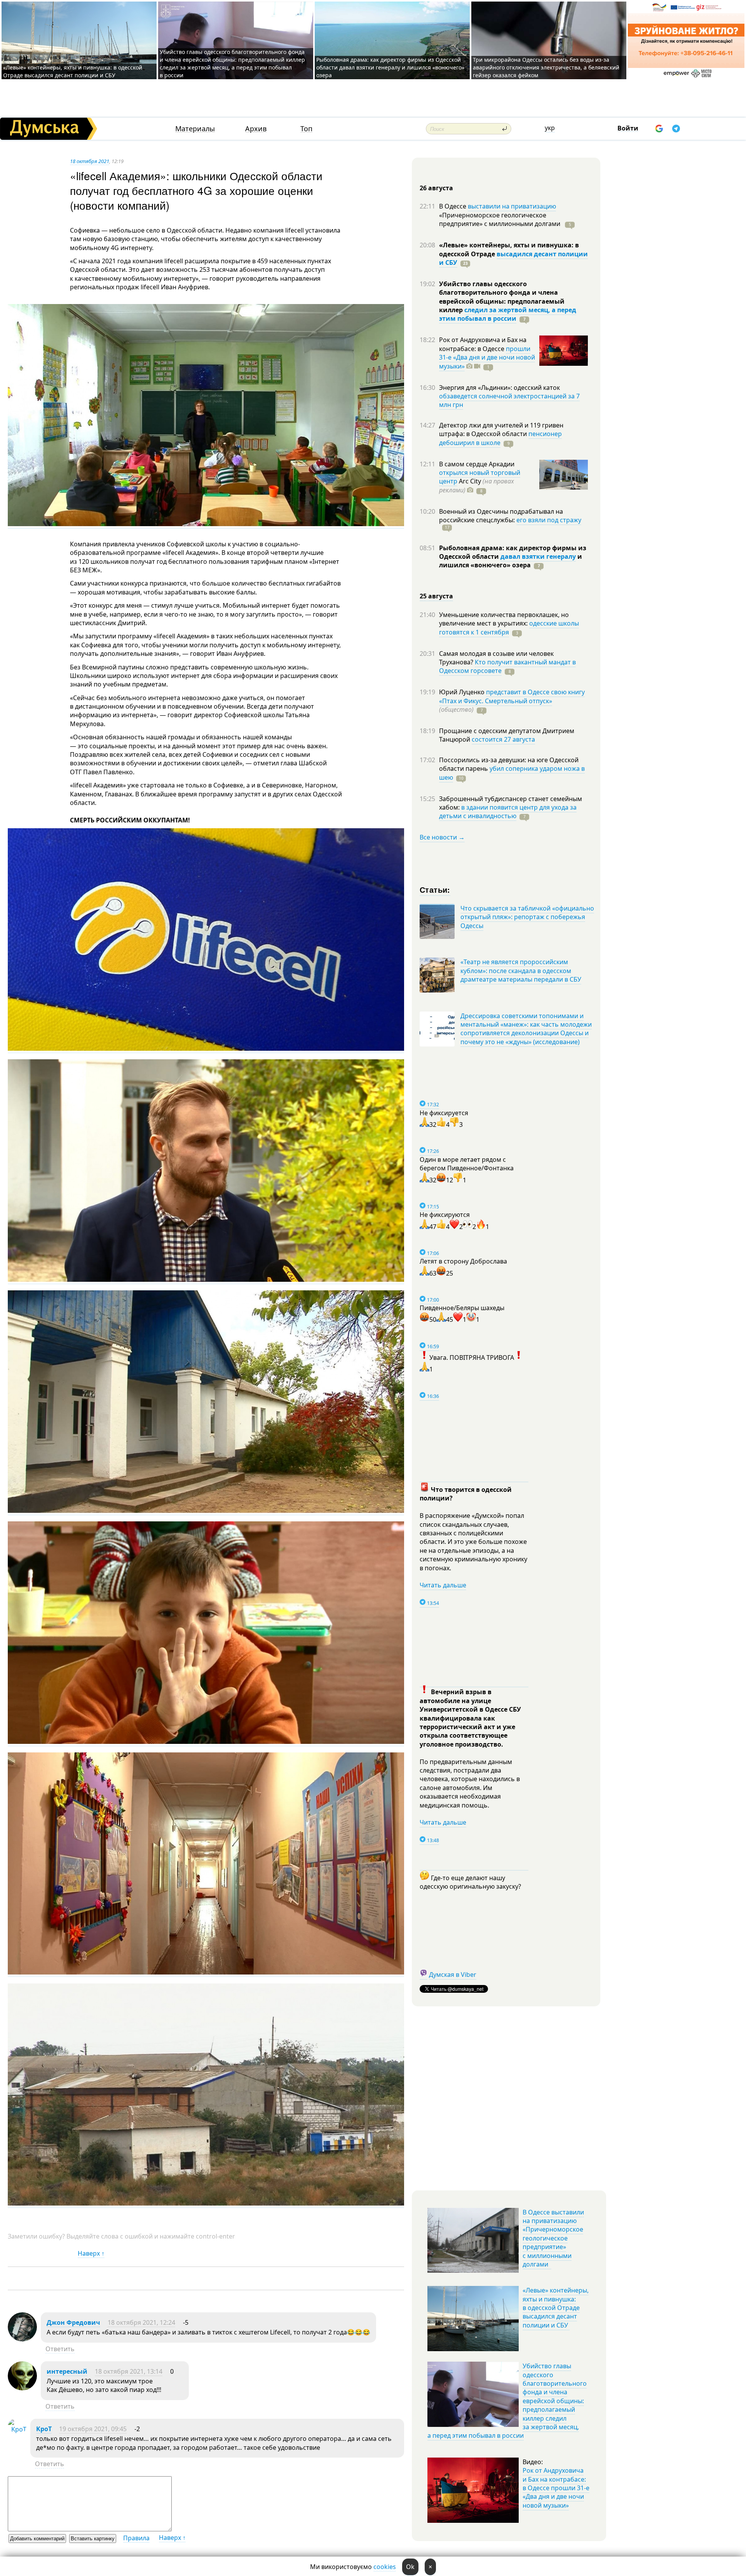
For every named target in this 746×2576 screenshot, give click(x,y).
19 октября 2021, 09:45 (93, 2429)
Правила (136, 2538)
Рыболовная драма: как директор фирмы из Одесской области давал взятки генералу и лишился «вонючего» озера (390, 67)
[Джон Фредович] (22, 2339)
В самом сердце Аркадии (477, 464)
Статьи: (435, 889)
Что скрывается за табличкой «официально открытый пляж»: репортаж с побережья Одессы (527, 917)
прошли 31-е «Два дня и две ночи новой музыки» (487, 357)
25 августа (436, 596)
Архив (256, 129)
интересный (67, 2371)
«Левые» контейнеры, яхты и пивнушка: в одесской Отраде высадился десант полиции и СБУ (73, 71)
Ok (410, 2567)
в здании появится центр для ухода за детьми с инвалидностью (508, 812)
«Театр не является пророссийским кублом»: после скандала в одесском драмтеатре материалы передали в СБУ (521, 971)
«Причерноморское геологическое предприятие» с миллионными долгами (500, 219)
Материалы (195, 129)
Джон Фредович (73, 2322)
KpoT (44, 2429)
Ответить (60, 2349)
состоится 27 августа (503, 739)
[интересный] (22, 2388)
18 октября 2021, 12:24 (141, 2322)
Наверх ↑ (91, 2253)
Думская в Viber (453, 1975)
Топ (306, 129)
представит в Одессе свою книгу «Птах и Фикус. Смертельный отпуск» (512, 696)
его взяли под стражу (549, 520)
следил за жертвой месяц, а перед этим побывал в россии (508, 314)
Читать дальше (443, 1585)
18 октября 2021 (90, 161)
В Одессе (453, 206)
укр (550, 128)
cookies (385, 2567)
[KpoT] (17, 2429)
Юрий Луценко (463, 692)
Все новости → (442, 837)
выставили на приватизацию (512, 206)
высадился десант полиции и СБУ (513, 258)
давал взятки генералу (538, 556)
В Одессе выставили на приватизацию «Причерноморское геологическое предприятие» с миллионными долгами (553, 2238)
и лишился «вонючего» (511, 561)
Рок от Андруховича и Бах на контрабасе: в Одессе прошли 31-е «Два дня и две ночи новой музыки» (556, 2488)
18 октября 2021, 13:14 (129, 2371)
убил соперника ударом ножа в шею (512, 773)
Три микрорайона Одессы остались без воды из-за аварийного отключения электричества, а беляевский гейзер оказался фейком (546, 67)
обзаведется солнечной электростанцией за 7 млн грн (509, 400)
